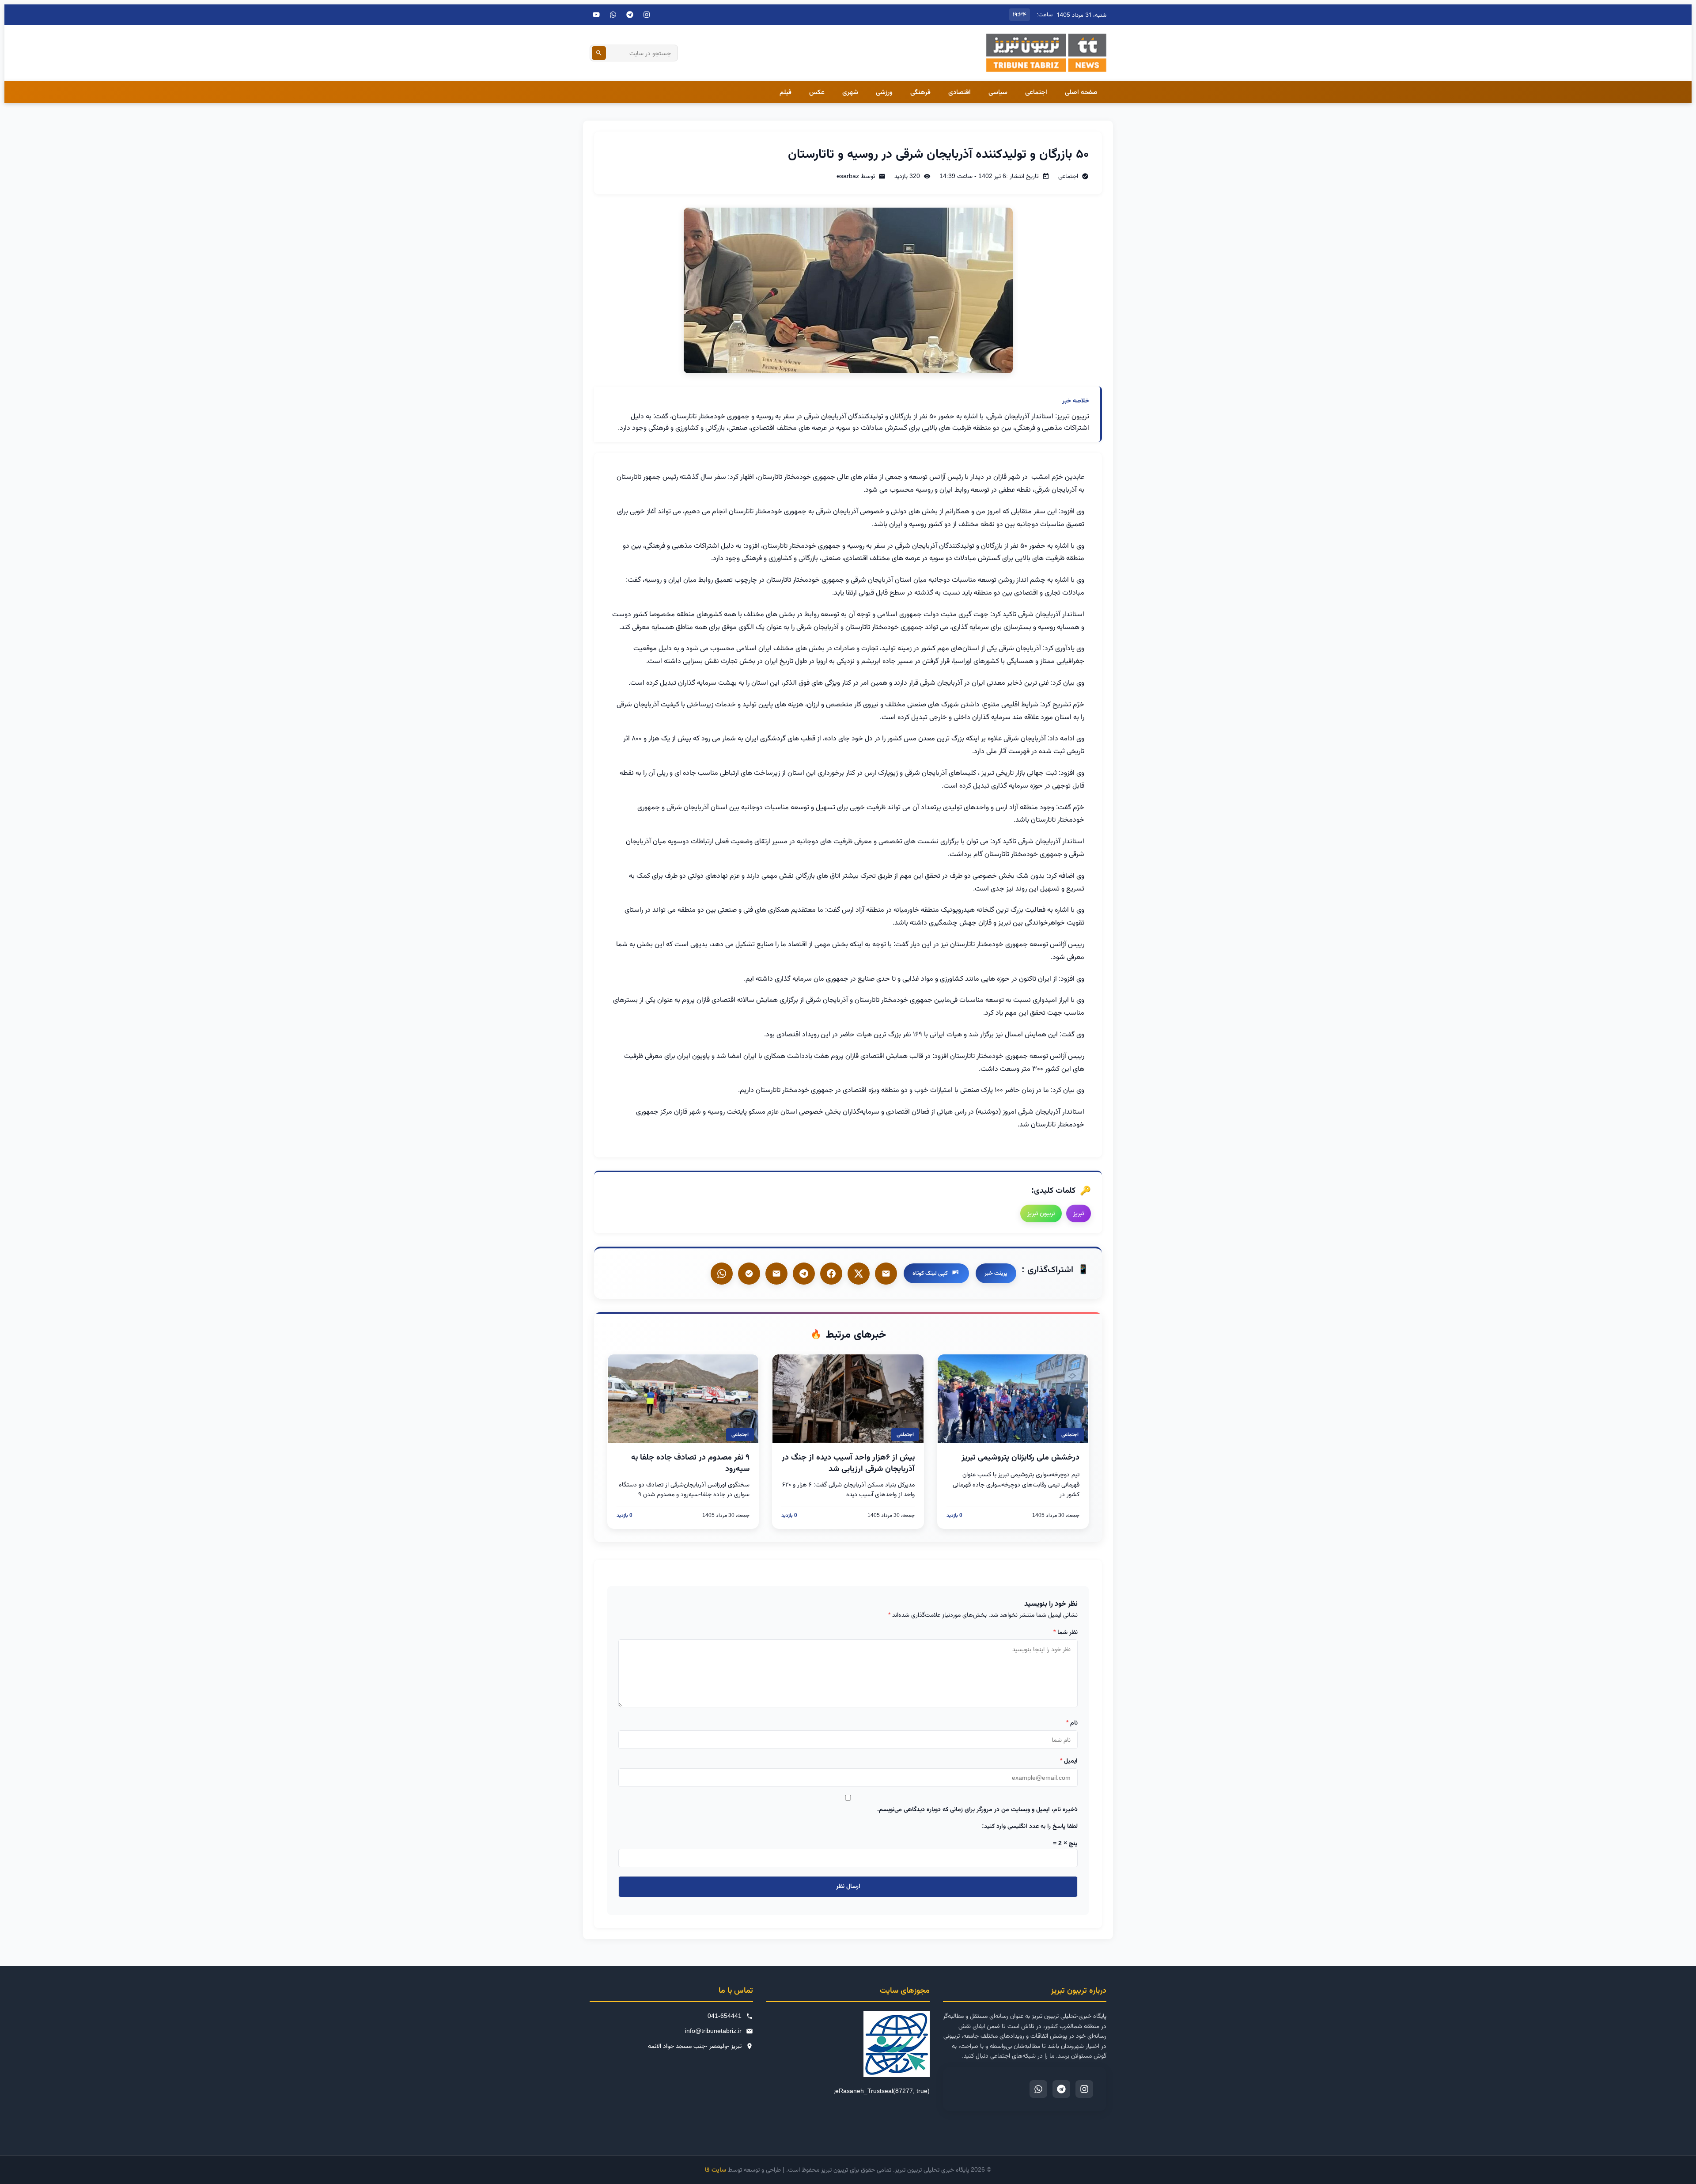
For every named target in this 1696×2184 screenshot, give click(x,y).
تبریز (1079, 1213)
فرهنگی (920, 92)
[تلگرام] (630, 15)
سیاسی (998, 92)
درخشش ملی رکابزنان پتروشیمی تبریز (1020, 1457)
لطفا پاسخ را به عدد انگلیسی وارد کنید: (1030, 1826)
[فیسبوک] (831, 1274)
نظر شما (1066, 1632)
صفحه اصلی (1081, 92)
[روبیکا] (749, 1274)
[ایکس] (859, 1274)
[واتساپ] (722, 1274)
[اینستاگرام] (647, 15)
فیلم (786, 92)
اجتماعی (1036, 92)
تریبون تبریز (1041, 1213)
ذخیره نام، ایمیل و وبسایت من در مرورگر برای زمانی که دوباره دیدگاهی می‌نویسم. (977, 1809)
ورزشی (884, 92)
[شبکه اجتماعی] (613, 15)
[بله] (776, 1274)
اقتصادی (960, 92)
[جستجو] (599, 53)
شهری (850, 92)
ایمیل (1069, 1760)
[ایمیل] (886, 1274)
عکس (817, 92)
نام (1072, 1722)
